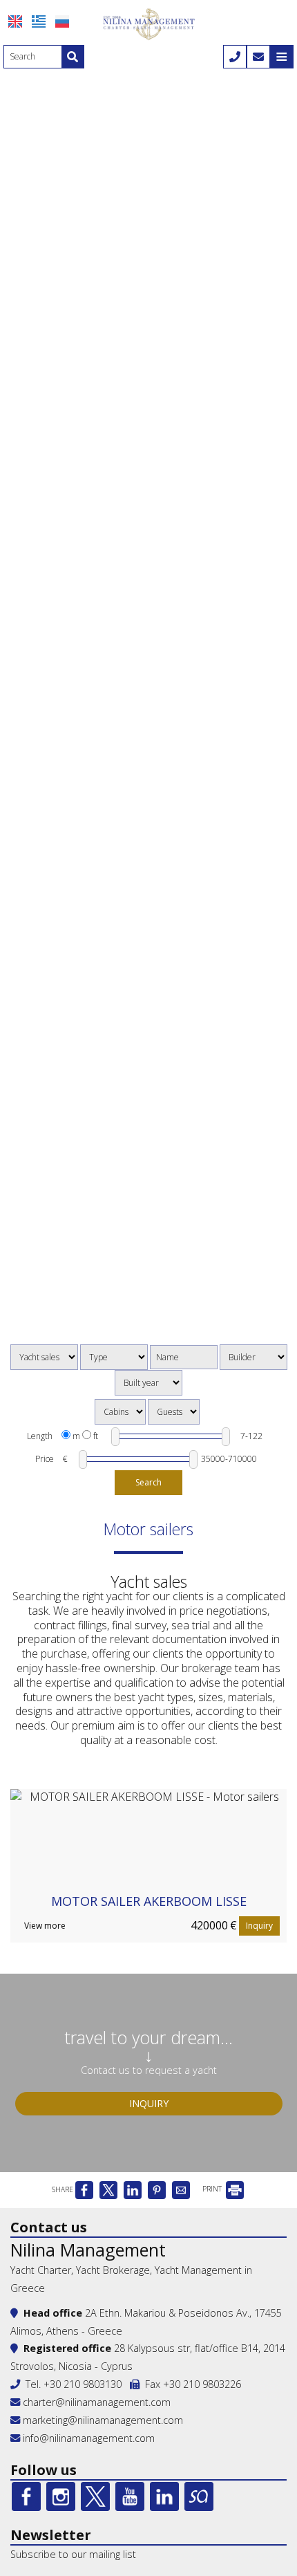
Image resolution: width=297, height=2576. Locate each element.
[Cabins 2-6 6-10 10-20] (120, 1412)
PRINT (213, 2189)
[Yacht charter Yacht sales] (44, 1357)
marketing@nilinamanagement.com (102, 2420)
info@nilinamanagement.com (89, 2438)
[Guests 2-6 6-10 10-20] (174, 1412)
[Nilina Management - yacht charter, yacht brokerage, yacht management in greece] (148, 23)
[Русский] (62, 21)
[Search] (73, 57)
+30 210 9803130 (83, 2384)
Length (40, 1436)
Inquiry (259, 1926)
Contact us (49, 2227)
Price (45, 1459)
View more (45, 1926)
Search (148, 1482)
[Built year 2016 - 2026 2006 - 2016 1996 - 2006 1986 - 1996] (148, 1383)
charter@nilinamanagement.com (95, 2402)
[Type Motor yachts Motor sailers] (114, 1357)
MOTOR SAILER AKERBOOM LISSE (149, 1901)
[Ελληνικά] (39, 21)
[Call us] (235, 57)
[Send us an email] (258, 57)
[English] (15, 21)
